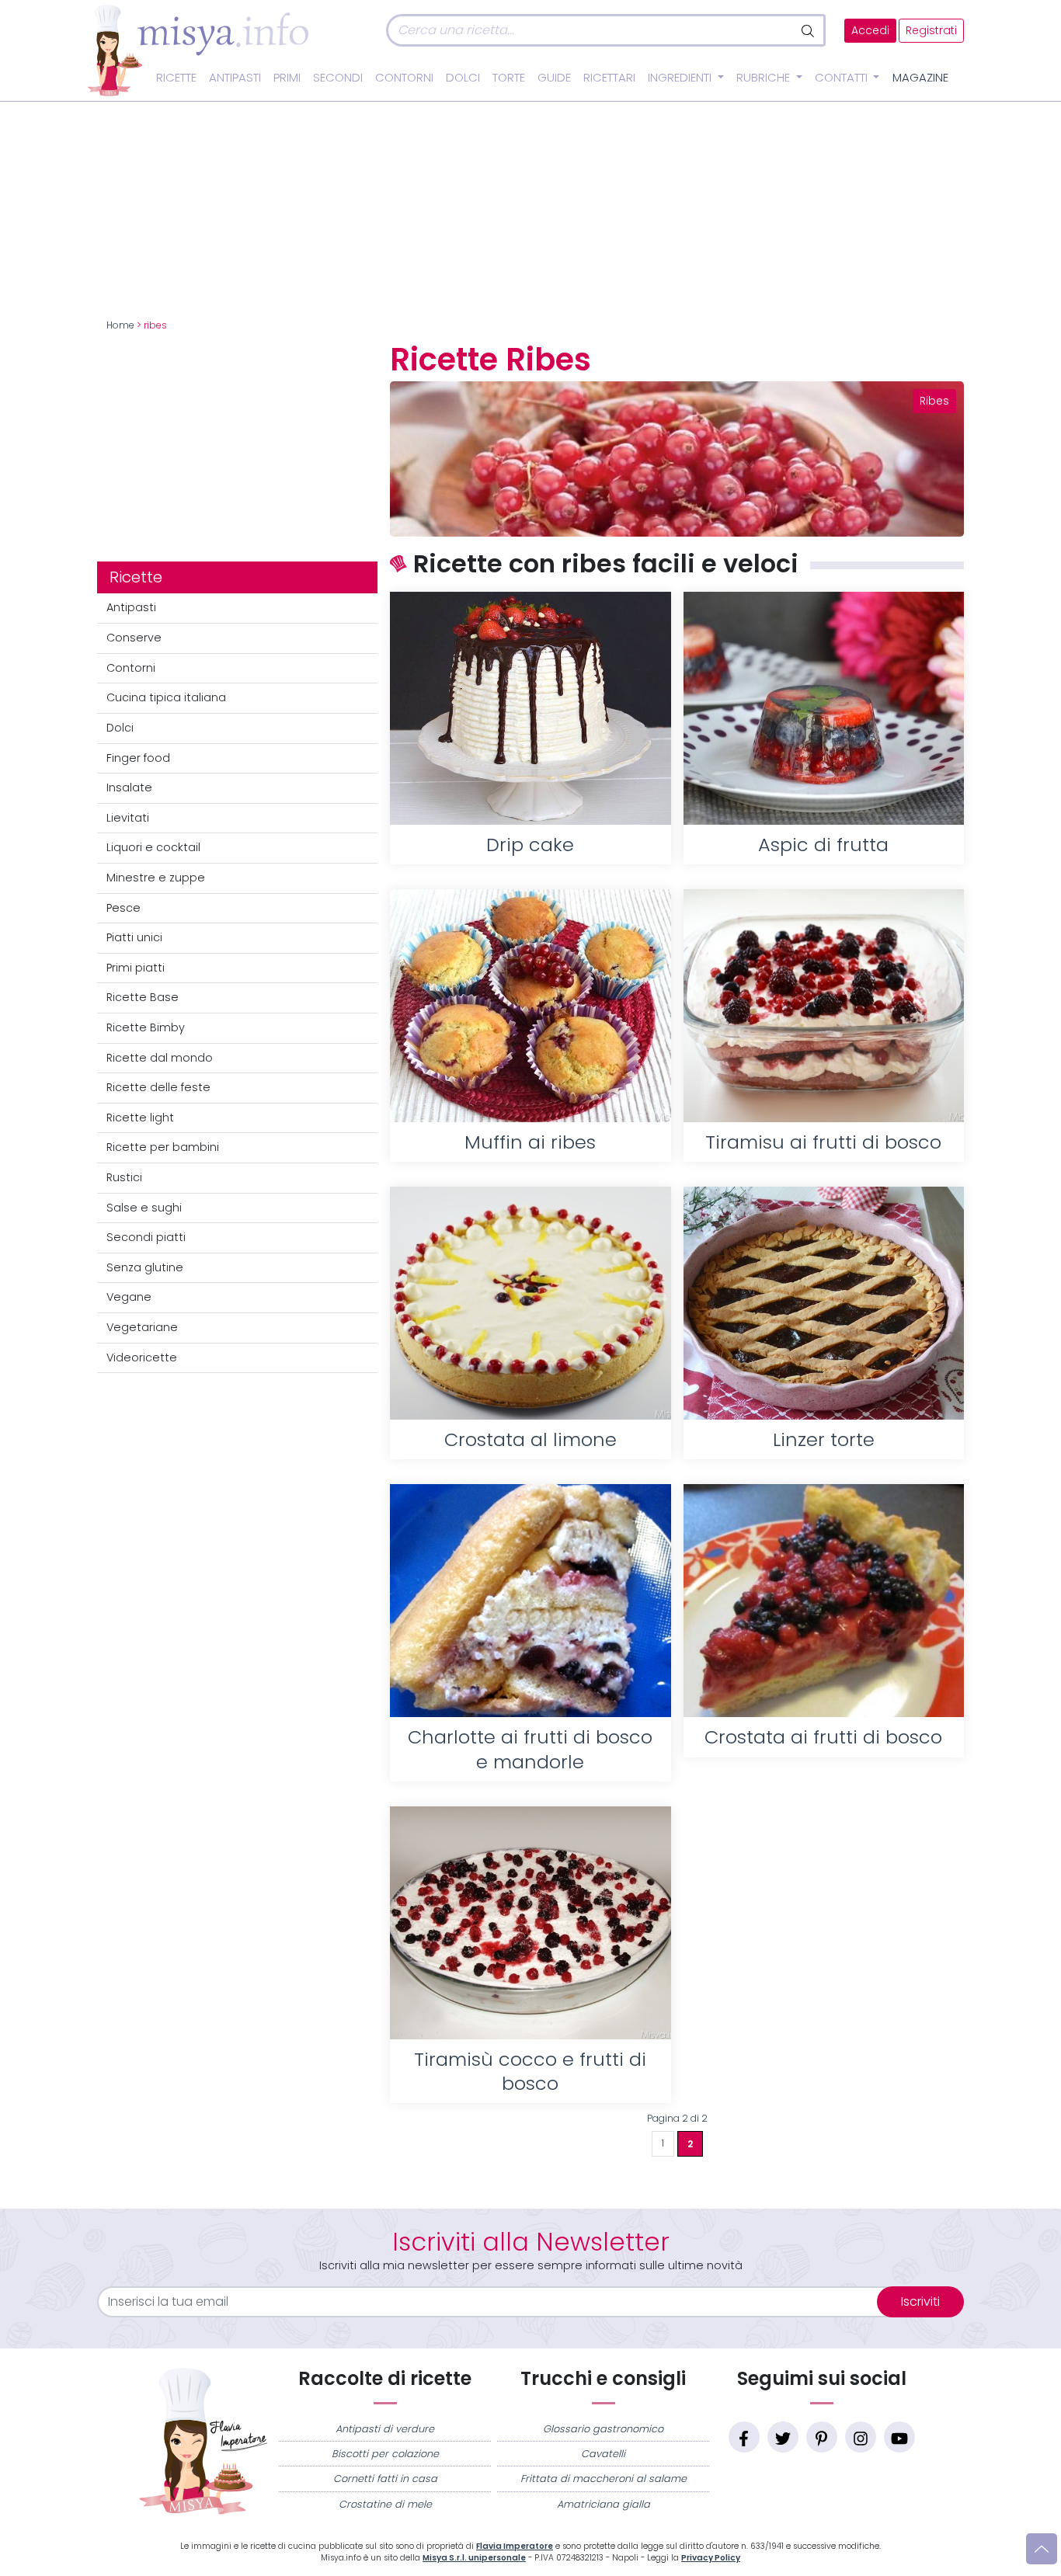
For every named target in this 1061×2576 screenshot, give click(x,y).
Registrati (931, 31)
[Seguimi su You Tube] (899, 2437)
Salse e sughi (144, 1208)
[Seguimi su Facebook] (744, 2437)
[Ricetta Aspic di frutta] (824, 708)
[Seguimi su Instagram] (861, 2437)
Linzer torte (824, 1439)
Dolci (463, 78)
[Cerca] (809, 30)
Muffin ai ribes (530, 1142)
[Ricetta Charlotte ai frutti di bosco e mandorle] (530, 1601)
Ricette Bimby (146, 1027)
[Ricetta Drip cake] (530, 708)
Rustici (124, 1177)
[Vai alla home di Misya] (198, 50)
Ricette (176, 78)
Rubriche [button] (765, 78)
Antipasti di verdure (385, 2429)
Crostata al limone (530, 1439)
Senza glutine (145, 1267)
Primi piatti (136, 968)
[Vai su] (1042, 2549)
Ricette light (140, 1118)
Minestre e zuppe (156, 878)
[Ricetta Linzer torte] (824, 1303)
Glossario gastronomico (603, 2429)
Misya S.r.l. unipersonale (474, 2558)
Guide (554, 78)
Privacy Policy (711, 2558)
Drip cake (530, 845)
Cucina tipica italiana (166, 697)
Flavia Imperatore (515, 2546)
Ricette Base (143, 997)
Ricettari (609, 78)
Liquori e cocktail (153, 847)
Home (120, 325)
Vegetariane (142, 1327)
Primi (287, 78)
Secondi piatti (146, 1237)
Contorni (404, 78)
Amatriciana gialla (604, 2504)
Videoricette (142, 1358)
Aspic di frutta (823, 845)
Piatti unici (134, 937)
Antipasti (235, 78)
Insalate (129, 787)
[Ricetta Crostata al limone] (530, 1303)
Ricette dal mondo (160, 1058)
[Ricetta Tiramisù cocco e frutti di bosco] (530, 1923)
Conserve (134, 638)
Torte (509, 78)
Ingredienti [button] (681, 78)
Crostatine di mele (385, 2504)
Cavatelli (603, 2454)
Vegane (129, 1297)
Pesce (123, 908)
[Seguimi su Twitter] (783, 2437)
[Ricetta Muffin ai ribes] (530, 1006)
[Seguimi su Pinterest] (822, 2437)
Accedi (870, 31)
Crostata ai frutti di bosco (823, 1737)
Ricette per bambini (163, 1147)
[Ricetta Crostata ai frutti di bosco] (824, 1601)
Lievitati (128, 818)
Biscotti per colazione (385, 2454)
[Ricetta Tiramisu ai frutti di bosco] (824, 1006)
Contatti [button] (843, 78)
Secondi (338, 78)
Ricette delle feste (158, 1087)
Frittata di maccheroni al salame (604, 2479)
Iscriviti (920, 2301)
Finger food (138, 758)
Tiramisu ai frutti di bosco (823, 1142)
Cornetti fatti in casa (385, 2479)
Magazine (920, 78)
